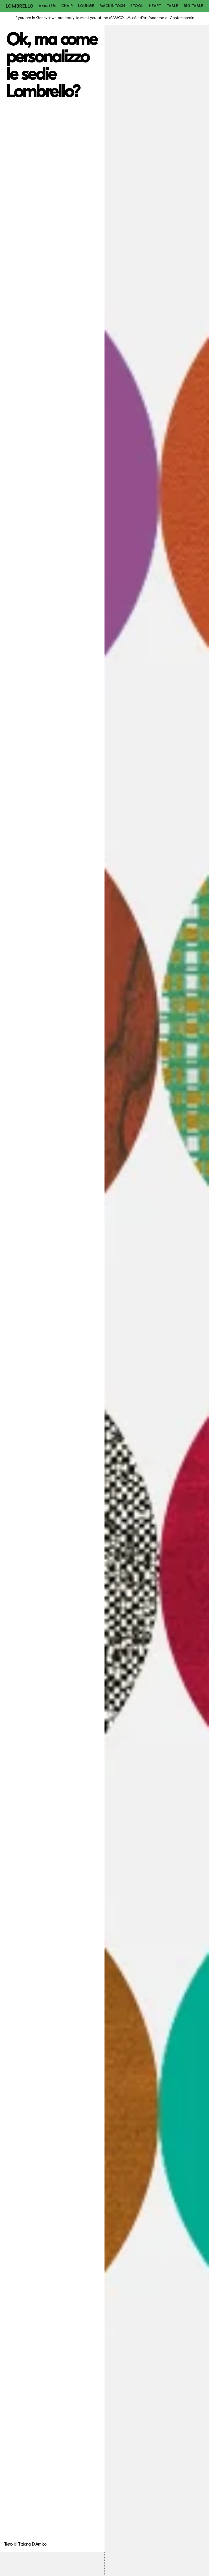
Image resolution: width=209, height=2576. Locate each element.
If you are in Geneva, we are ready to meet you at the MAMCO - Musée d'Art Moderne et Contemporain (104, 18)
